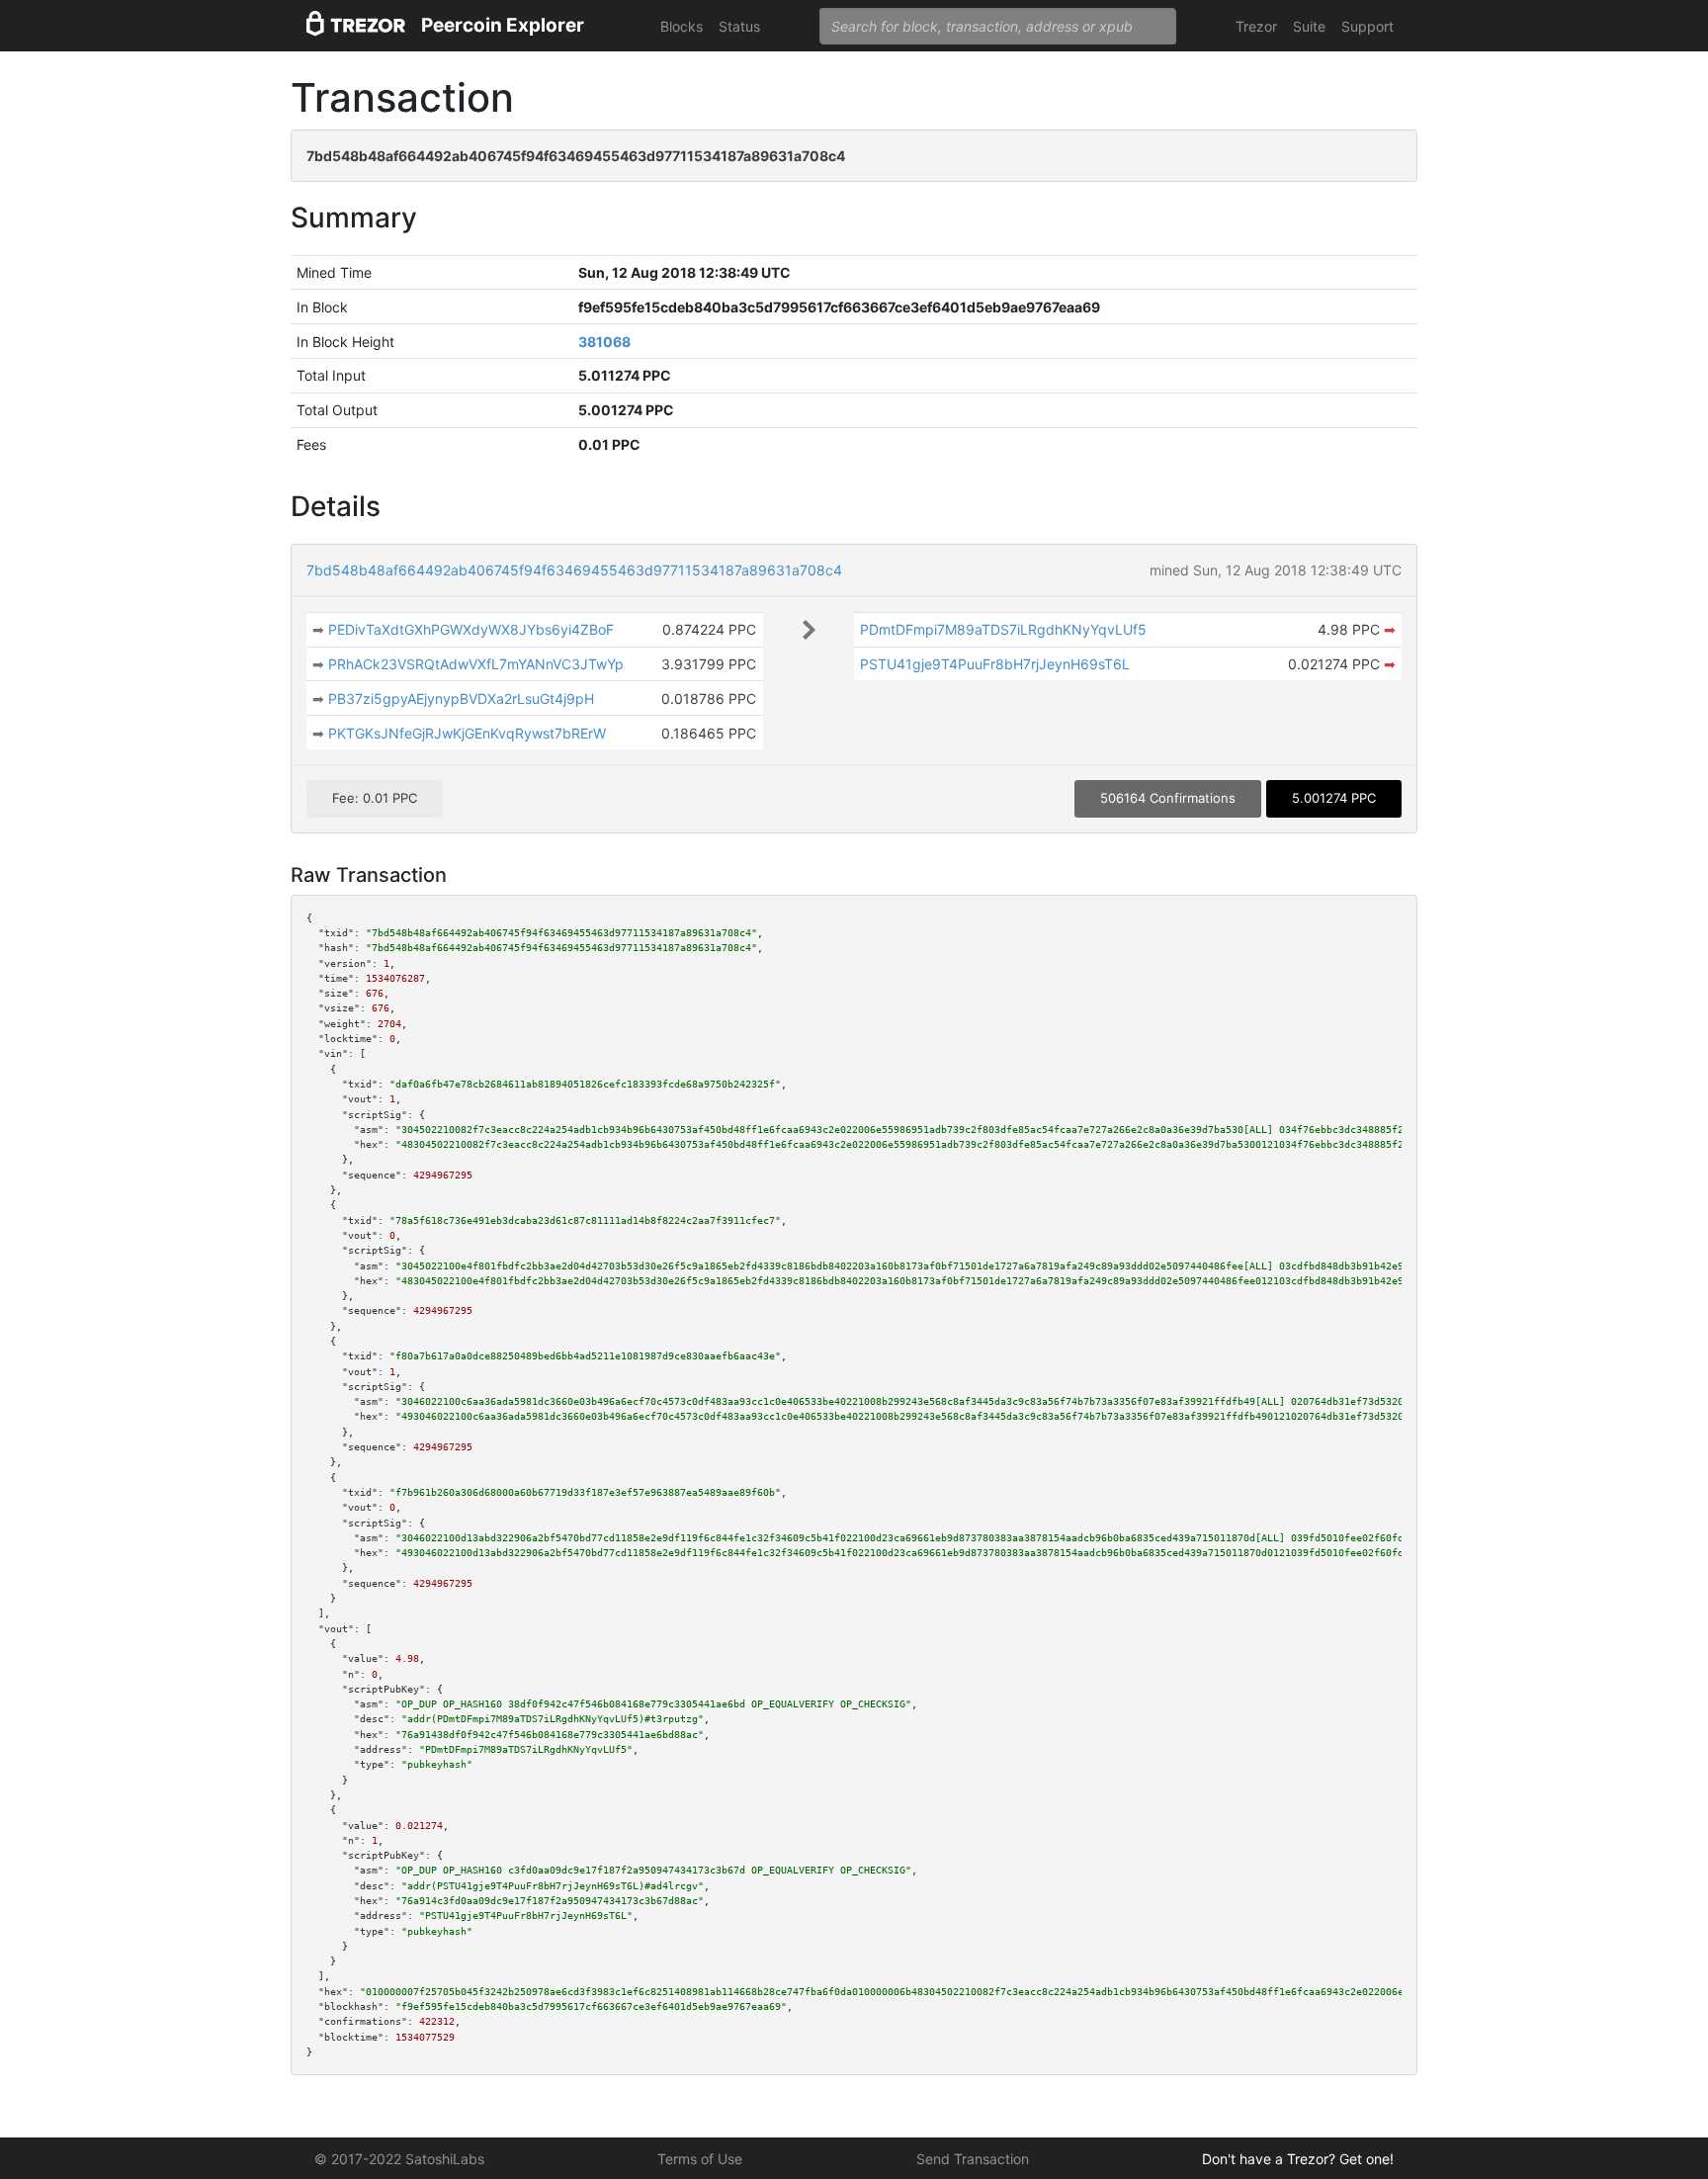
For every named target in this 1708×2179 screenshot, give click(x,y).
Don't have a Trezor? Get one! (1298, 2159)
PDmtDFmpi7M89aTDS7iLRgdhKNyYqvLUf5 (1003, 629)
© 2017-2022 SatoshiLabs (399, 2159)
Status (739, 26)
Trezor (1256, 26)
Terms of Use (700, 2159)
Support (1367, 26)
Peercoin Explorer (503, 25)
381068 (604, 342)
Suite (1309, 26)
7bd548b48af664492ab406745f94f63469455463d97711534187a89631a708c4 (574, 570)
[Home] (356, 26)
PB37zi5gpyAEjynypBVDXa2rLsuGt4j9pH (461, 698)
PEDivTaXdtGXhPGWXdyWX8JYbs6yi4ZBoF (471, 629)
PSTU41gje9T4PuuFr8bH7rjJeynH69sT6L (995, 664)
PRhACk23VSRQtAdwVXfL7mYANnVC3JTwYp (476, 664)
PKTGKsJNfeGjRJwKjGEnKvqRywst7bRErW (467, 733)
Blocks (682, 26)
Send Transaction (973, 2159)
